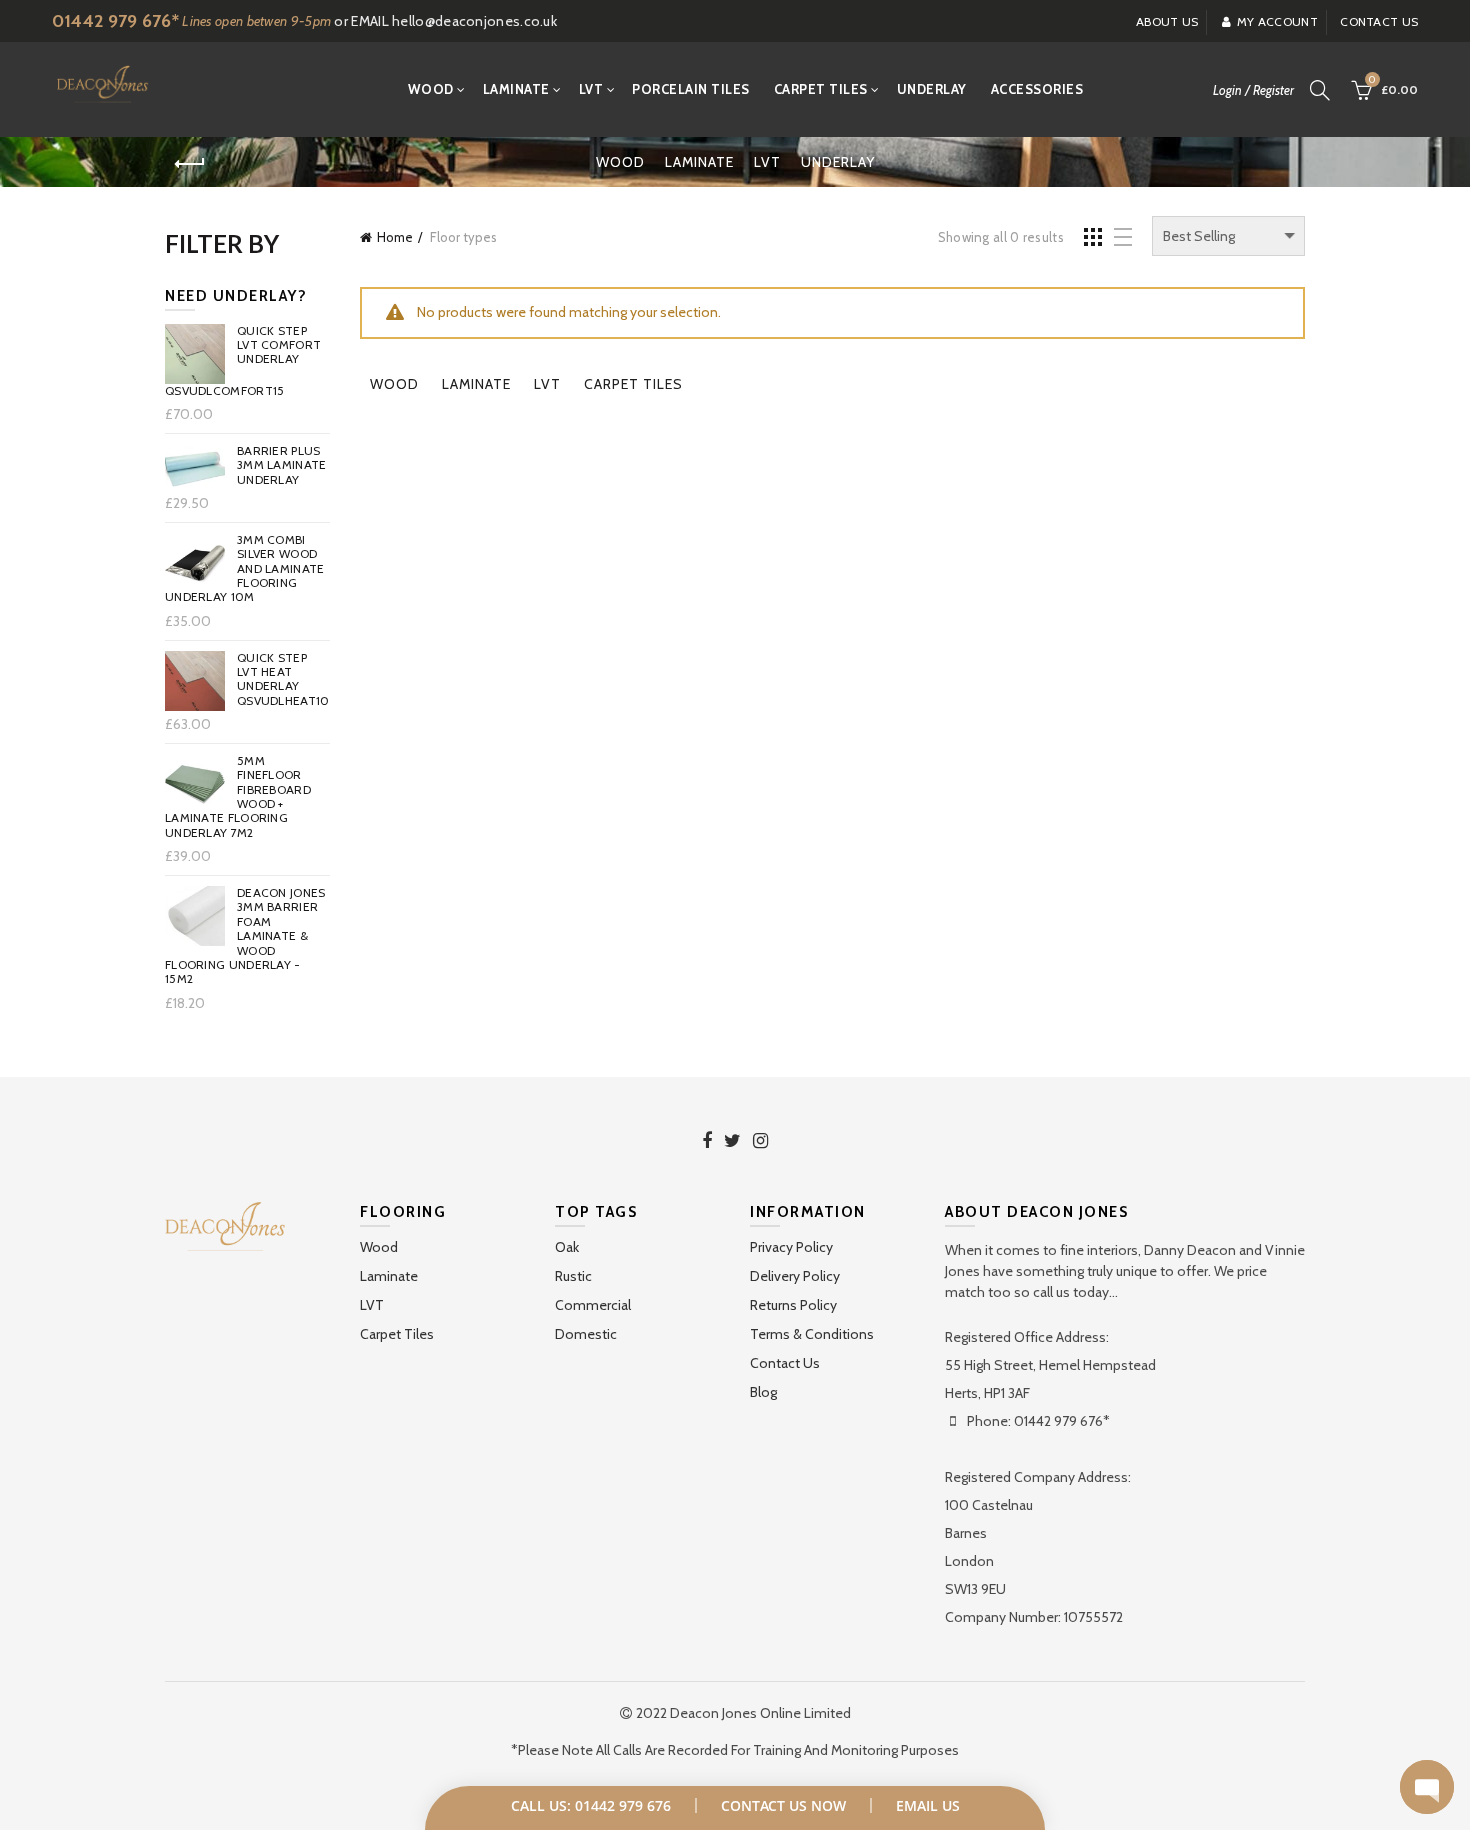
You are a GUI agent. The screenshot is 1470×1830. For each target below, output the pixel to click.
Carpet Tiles (821, 89)
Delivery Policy (795, 1276)
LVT (591, 89)
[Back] (190, 164)
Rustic (573, 1276)
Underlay (932, 89)
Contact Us (785, 1363)
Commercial (593, 1305)
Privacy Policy (791, 1247)
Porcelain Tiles (691, 89)
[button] (1427, 1787)
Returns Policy (793, 1305)
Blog (763, 1392)
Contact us (1379, 21)
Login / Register (1253, 90)
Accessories (1037, 89)
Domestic (586, 1334)
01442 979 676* (115, 21)
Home (395, 237)
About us (1167, 21)
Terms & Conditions (812, 1334)
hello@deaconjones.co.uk (474, 21)
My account (1277, 21)
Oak (567, 1247)
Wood (431, 89)
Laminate (516, 89)
